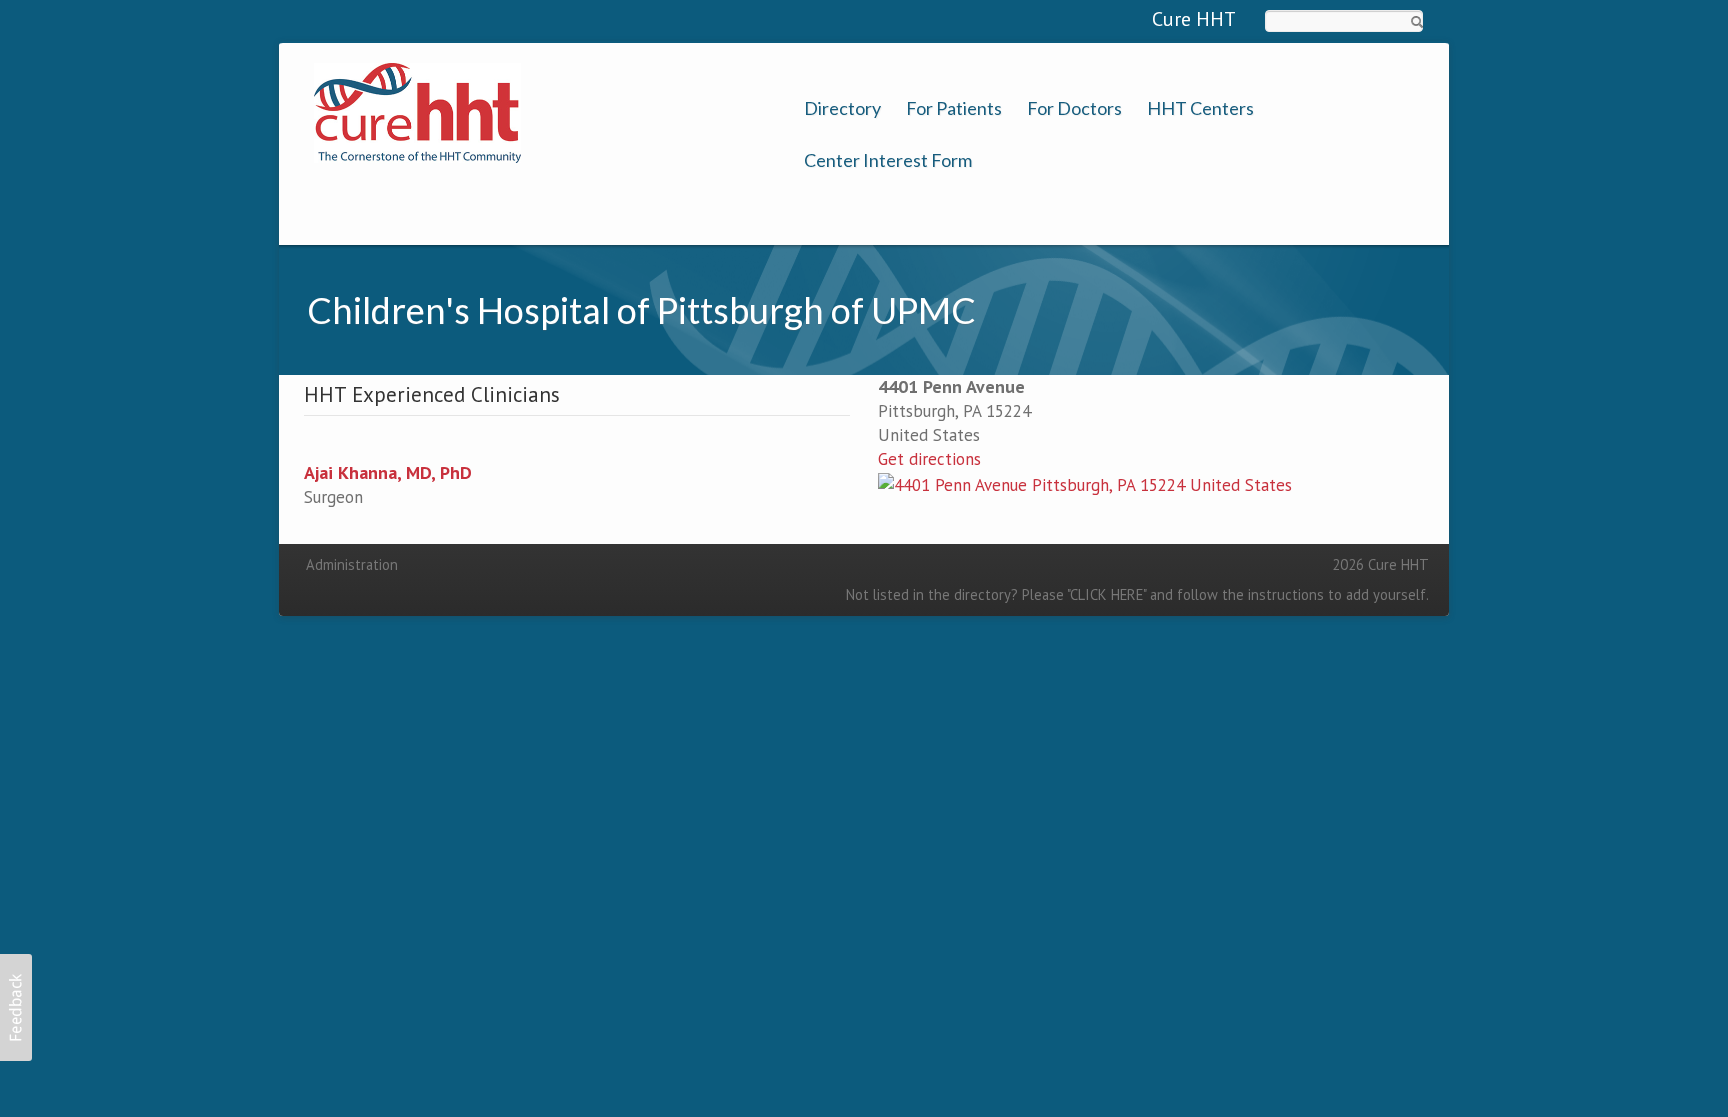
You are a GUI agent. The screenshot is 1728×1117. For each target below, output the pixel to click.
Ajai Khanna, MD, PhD (388, 472)
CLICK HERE (1106, 594)
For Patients (954, 108)
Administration (352, 564)
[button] (16, 1007)
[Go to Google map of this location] (1085, 483)
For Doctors (1074, 108)
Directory (842, 108)
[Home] (417, 111)
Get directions (929, 459)
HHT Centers (1200, 108)
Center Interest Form (888, 160)
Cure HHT (1194, 19)
